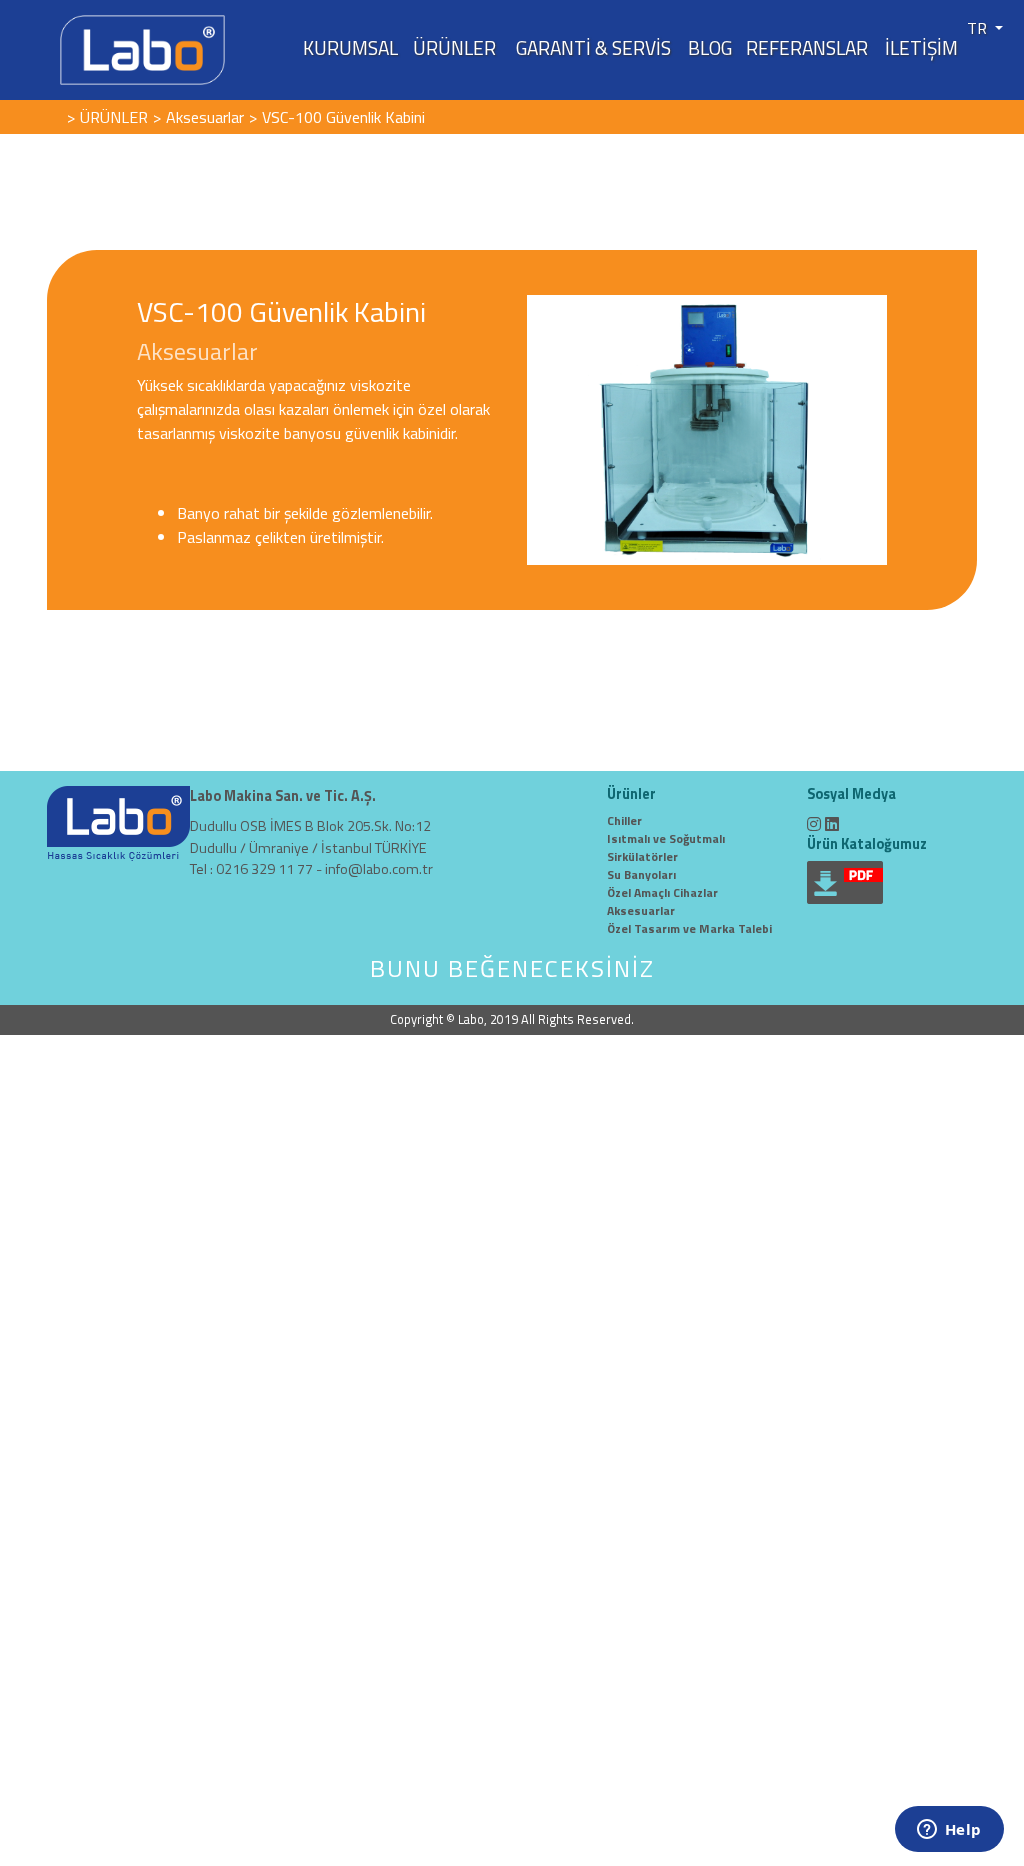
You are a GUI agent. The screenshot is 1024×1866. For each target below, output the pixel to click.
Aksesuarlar (641, 910)
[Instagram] (814, 824)
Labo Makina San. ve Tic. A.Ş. (283, 796)
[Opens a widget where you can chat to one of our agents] (949, 1831)
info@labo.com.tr (379, 869)
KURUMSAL (350, 48)
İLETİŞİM (921, 48)
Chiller (624, 820)
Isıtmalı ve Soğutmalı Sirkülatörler (666, 847)
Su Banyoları (641, 874)
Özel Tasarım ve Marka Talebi (689, 928)
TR (979, 28)
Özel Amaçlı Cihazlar (662, 892)
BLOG (710, 48)
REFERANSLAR (807, 48)
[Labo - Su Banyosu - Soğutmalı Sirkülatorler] (142, 48)
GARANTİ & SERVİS (593, 48)
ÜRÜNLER (454, 48)
